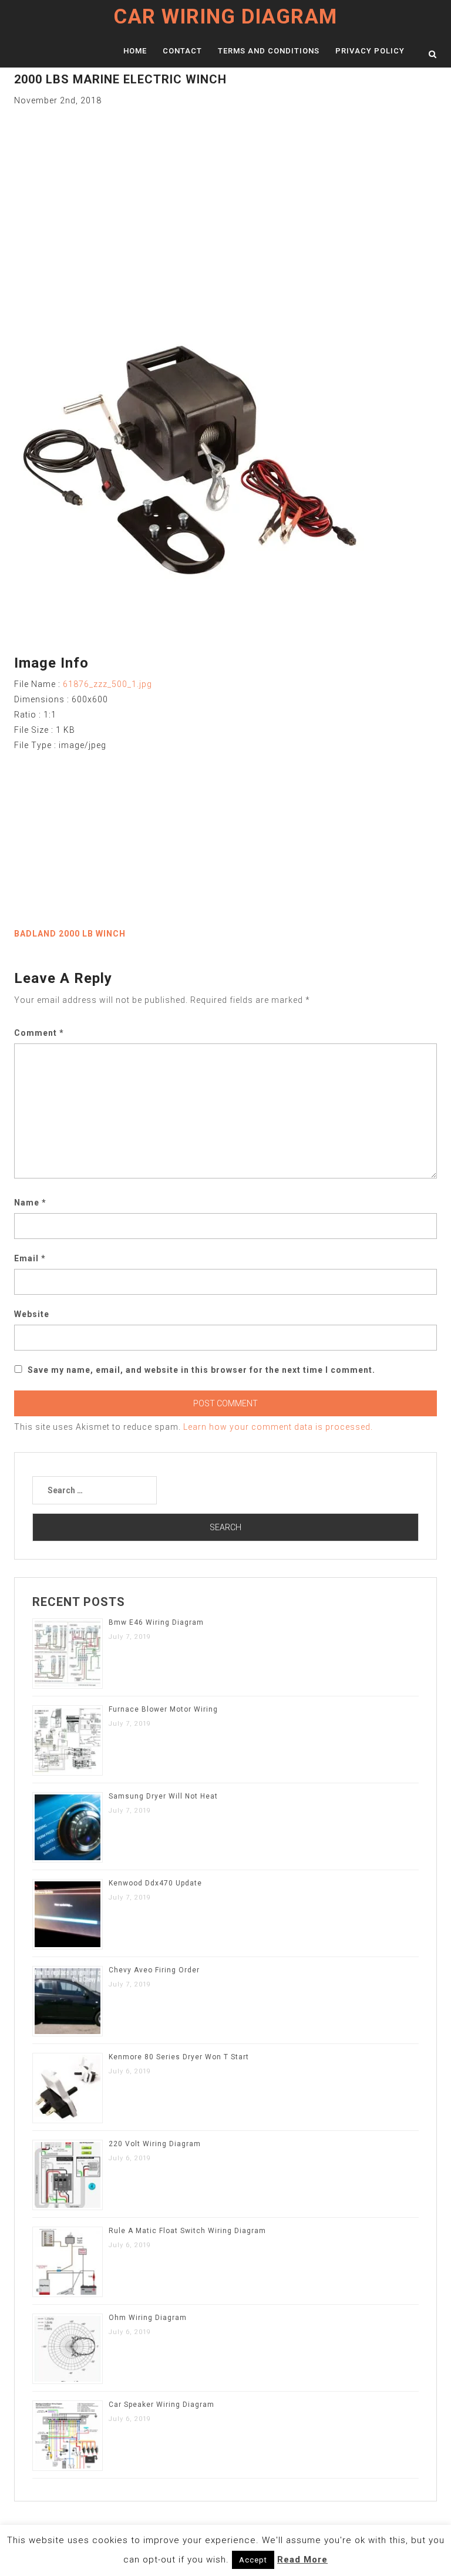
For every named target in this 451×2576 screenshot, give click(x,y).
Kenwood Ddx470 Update (155, 1883)
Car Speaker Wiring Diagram (161, 2405)
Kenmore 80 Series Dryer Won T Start (179, 2057)
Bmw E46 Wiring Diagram (156, 1622)
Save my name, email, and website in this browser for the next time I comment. (201, 1370)
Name (30, 1203)
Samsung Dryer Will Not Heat (163, 1796)
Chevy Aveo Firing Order (154, 1970)
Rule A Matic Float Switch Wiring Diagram (187, 2231)
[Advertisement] (225, 190)
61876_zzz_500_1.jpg (107, 684)
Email (30, 1258)
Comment (39, 1033)
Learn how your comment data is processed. (278, 1427)
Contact (182, 51)
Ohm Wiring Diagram (148, 2318)
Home (135, 51)
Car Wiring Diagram (225, 17)
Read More (302, 2560)
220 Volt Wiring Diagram (155, 2144)
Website (32, 1314)
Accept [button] (253, 2560)
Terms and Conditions (269, 51)
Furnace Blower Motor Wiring (163, 1709)
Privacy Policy (370, 51)
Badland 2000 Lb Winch (70, 934)
